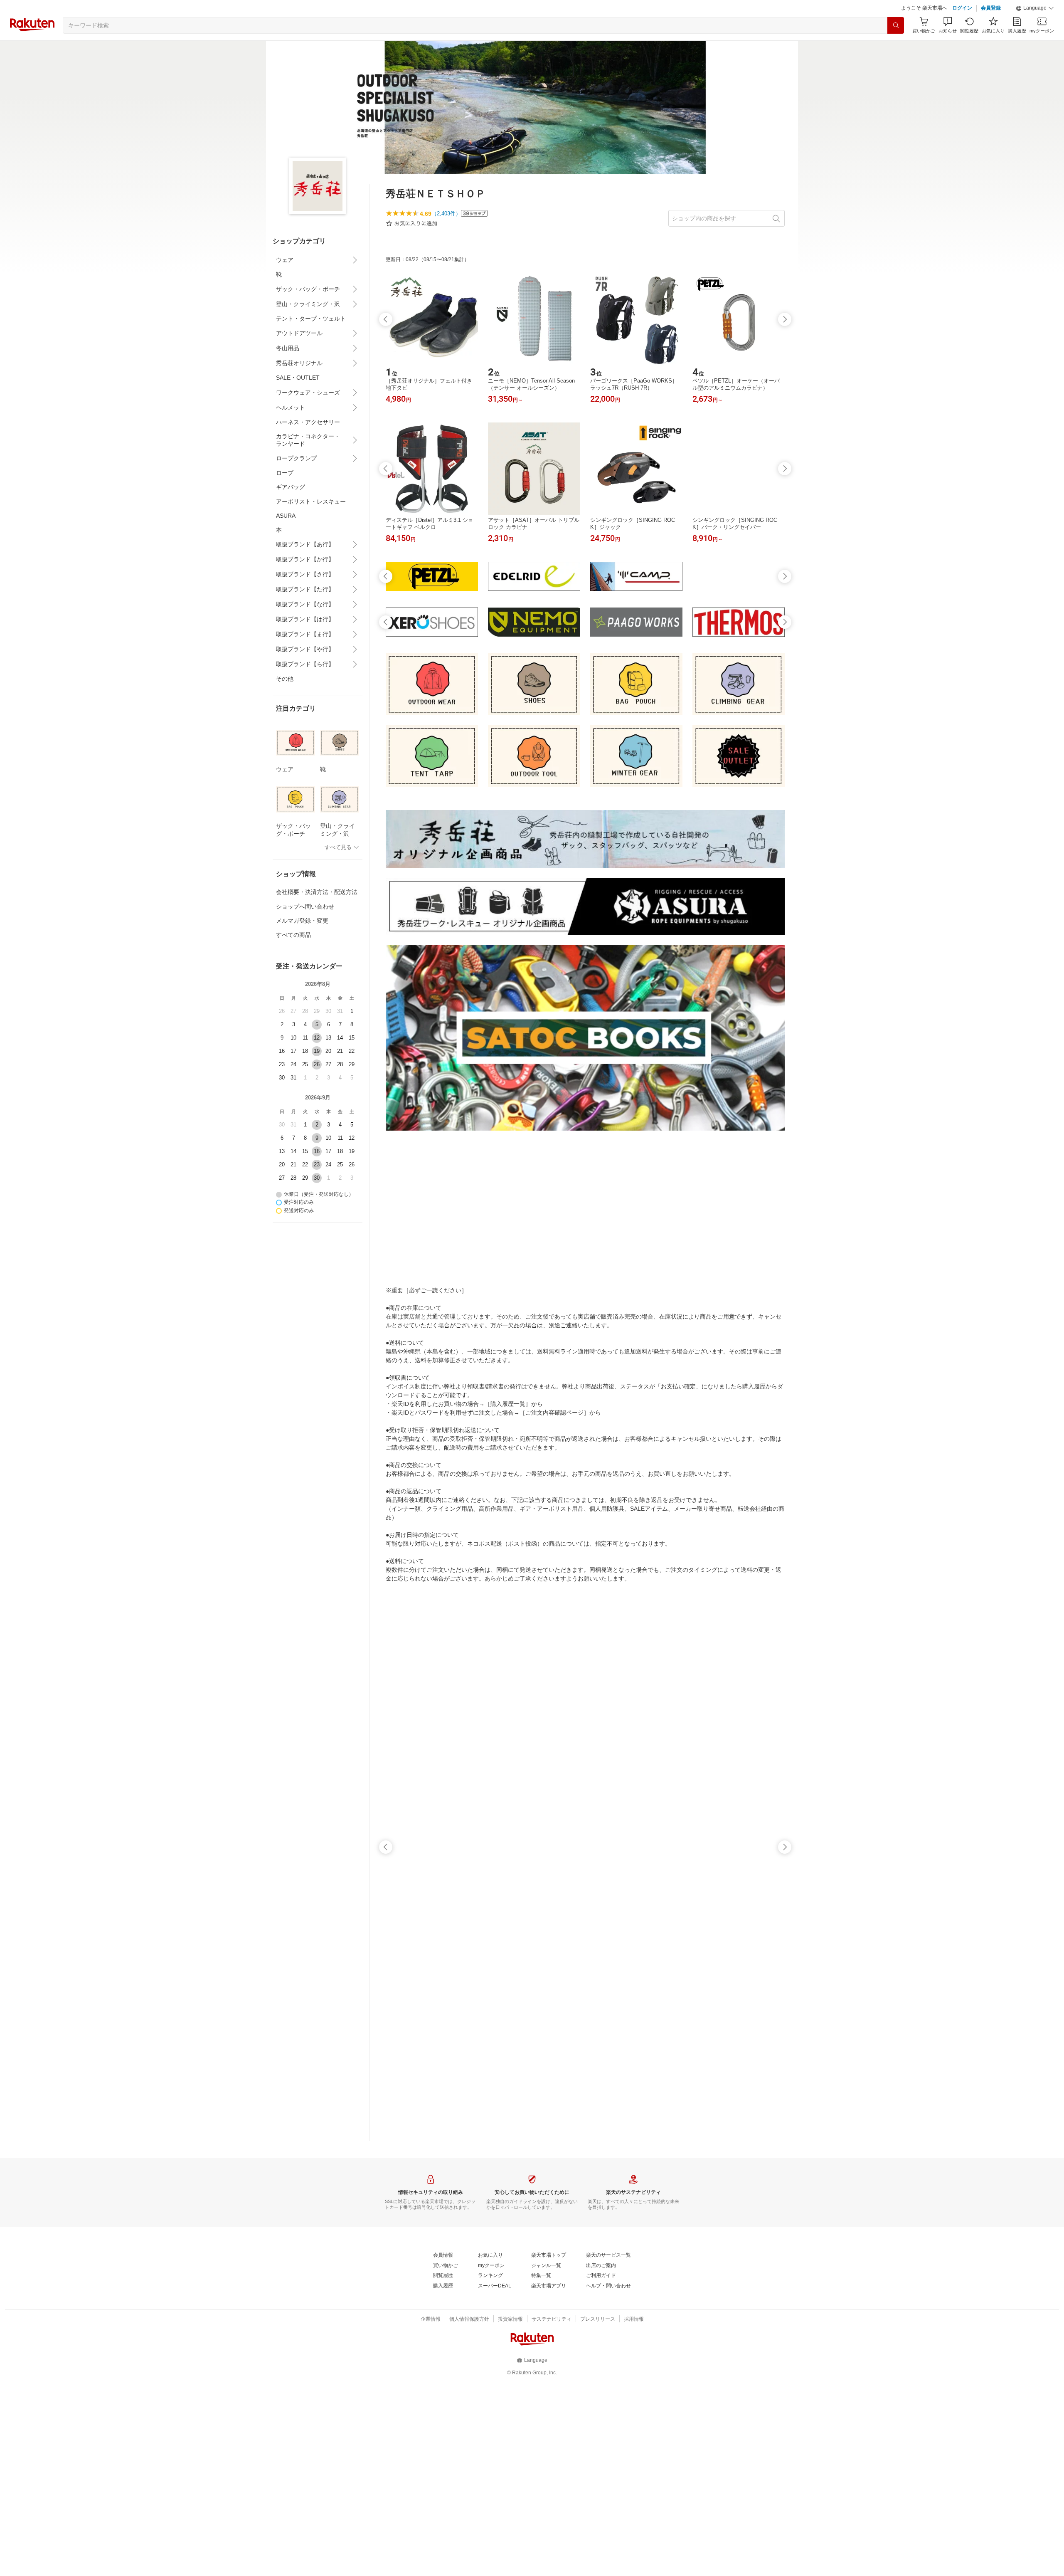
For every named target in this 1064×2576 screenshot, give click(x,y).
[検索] (896, 25)
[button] (1035, 8)
